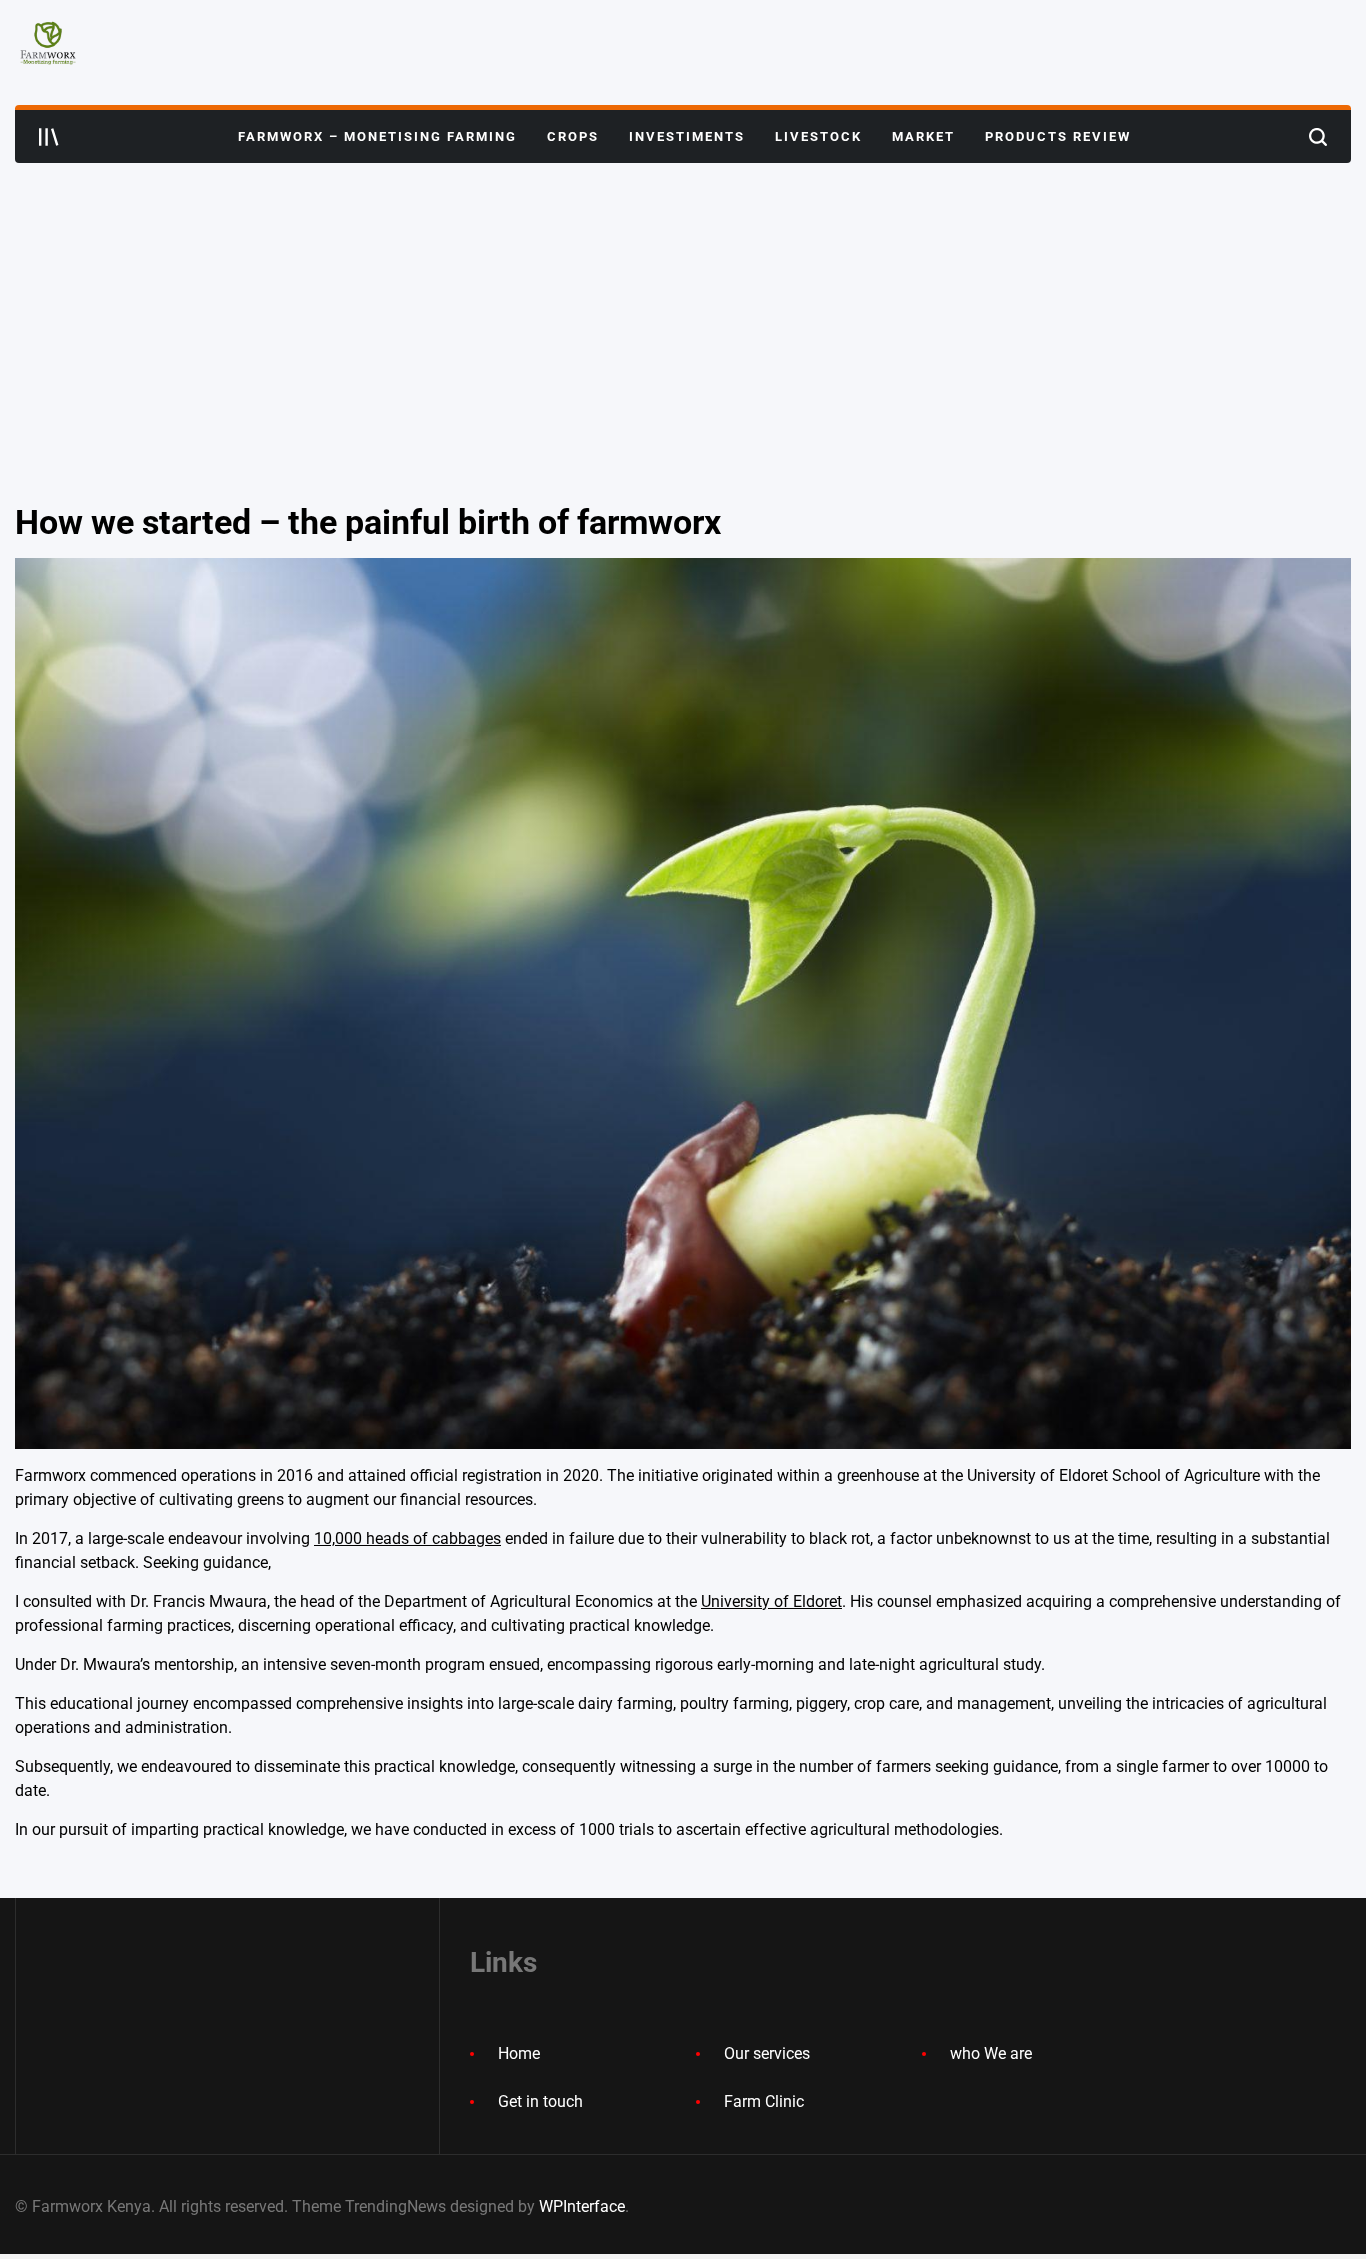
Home (519, 2053)
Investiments (687, 136)
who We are (991, 2053)
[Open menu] (49, 137)
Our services (767, 2053)
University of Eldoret (771, 1601)
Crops (573, 136)
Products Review (1058, 136)
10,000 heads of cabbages (407, 1538)
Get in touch (540, 2101)
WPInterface (582, 2206)
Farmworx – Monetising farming (377, 136)
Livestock (818, 136)
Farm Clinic (764, 2101)
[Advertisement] (683, 313)
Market (923, 136)
